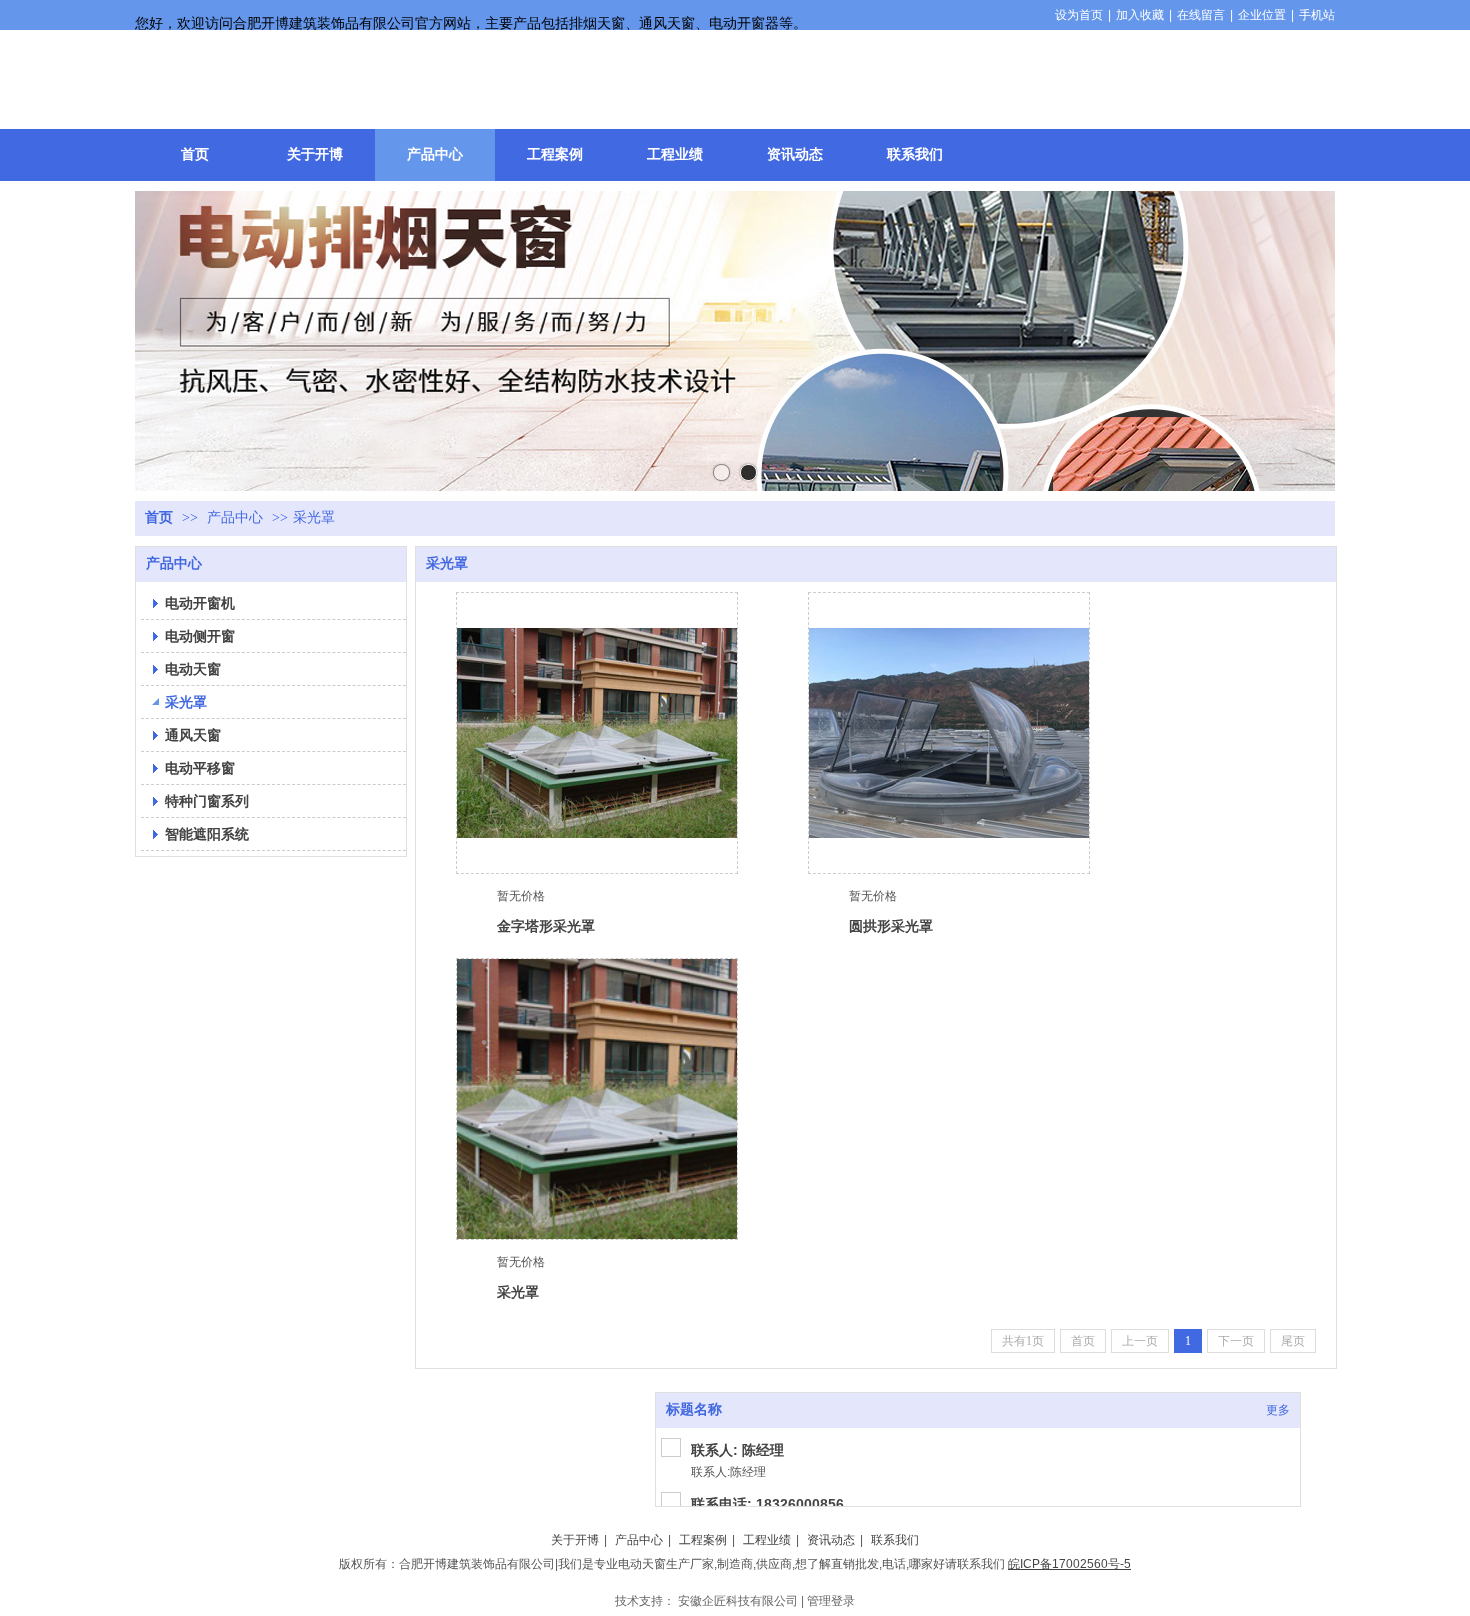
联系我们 (895, 1540)
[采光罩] (597, 1099)
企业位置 (1262, 15)
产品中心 (235, 517)
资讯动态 (831, 1540)
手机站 (1317, 15)
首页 (159, 517)
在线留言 (1201, 15)
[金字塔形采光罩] (597, 733)
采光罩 (314, 517)
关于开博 (575, 1540)
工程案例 (703, 1540)
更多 (1278, 1410)
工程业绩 (767, 1540)
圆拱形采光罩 (891, 926)
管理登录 (831, 1601)
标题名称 (694, 1409)
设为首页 (1079, 15)
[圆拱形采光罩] (949, 733)
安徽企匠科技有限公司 (738, 1601)
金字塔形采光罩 (546, 926)
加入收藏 (1140, 15)
